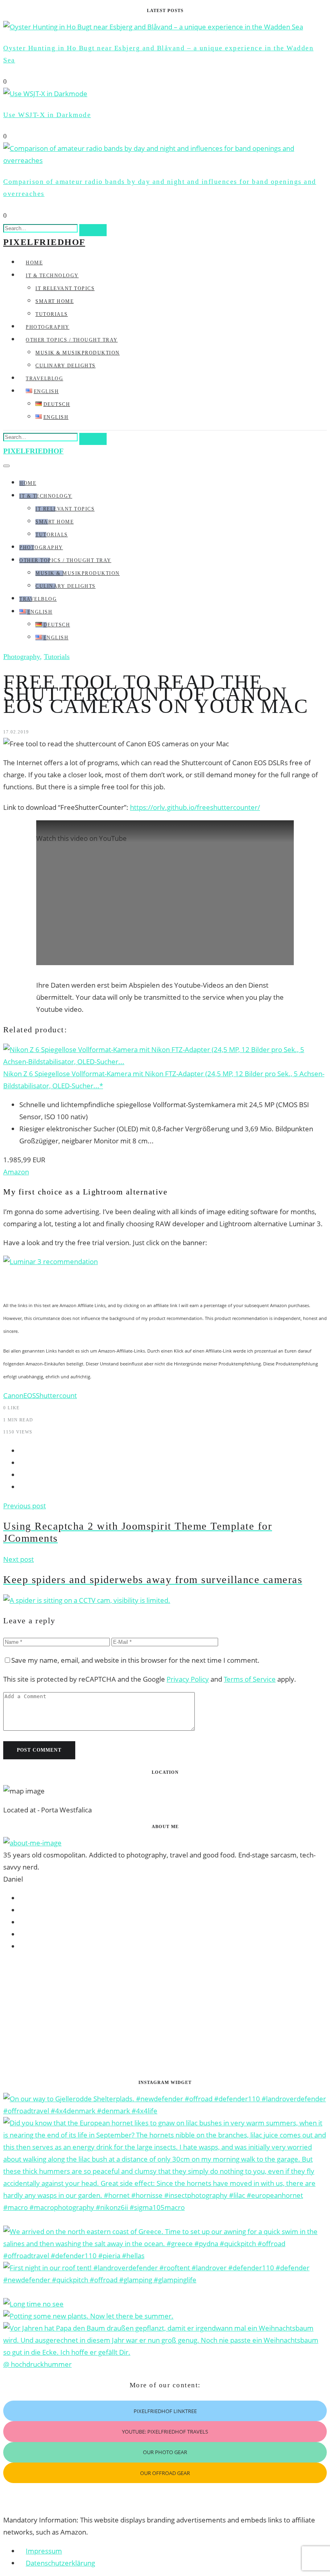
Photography (48, 327)
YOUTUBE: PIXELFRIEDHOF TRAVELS (165, 2432)
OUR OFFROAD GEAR (165, 2473)
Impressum (44, 2551)
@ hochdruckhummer (37, 2364)
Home (34, 263)
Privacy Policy (188, 1679)
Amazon (16, 1172)
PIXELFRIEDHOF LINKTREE (165, 2411)
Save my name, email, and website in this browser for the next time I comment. (135, 1660)
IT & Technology (52, 276)
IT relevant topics (65, 288)
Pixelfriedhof (44, 242)
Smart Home (55, 301)
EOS (30, 1395)
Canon (13, 1395)
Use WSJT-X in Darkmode (47, 115)
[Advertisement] (165, 2016)
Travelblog (44, 379)
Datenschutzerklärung (60, 2563)
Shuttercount (56, 1395)
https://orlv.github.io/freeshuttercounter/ (195, 807)
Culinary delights (66, 366)
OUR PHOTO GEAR (165, 2452)
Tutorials (52, 314)
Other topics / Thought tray (72, 340)
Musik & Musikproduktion (78, 353)
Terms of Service (250, 1679)
